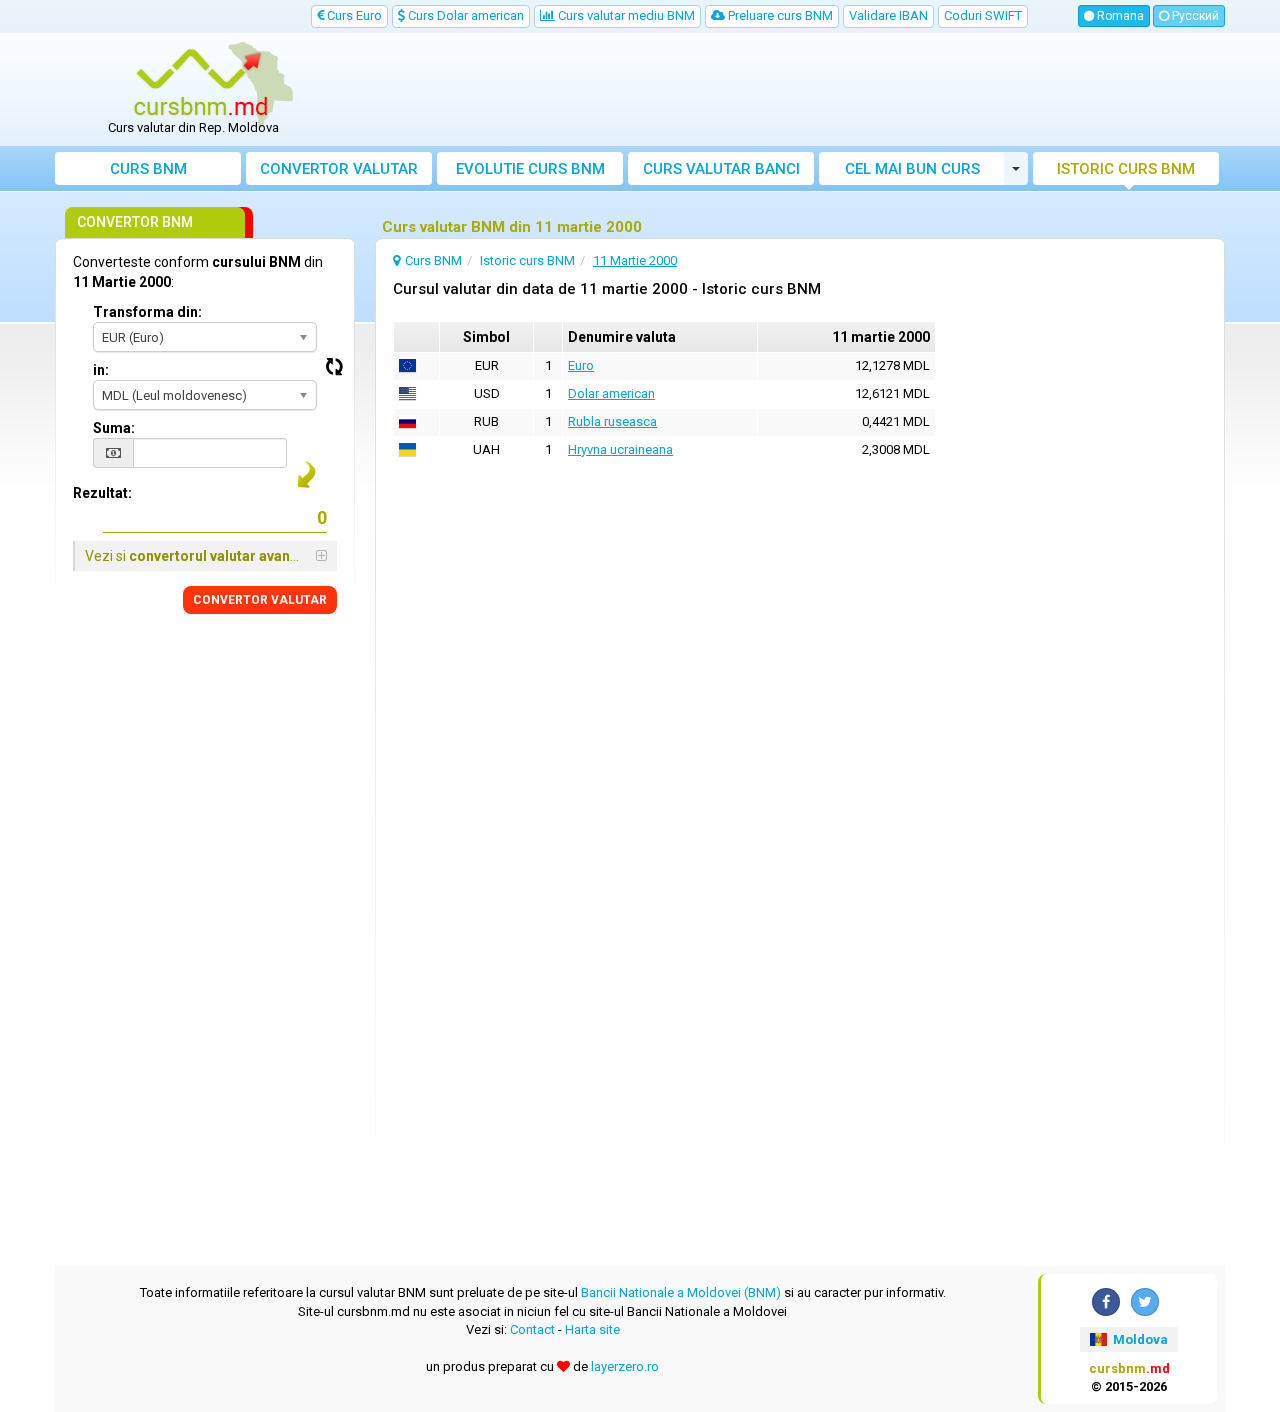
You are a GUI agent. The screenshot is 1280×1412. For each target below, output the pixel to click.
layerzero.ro (625, 1366)
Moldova (1139, 1339)
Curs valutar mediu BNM (625, 15)
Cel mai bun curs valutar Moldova (912, 172)
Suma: (114, 428)
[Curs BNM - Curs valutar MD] (201, 83)
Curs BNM (148, 169)
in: (101, 370)
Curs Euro (353, 15)
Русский (1194, 16)
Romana (1119, 16)
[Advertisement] (787, 90)
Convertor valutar (339, 169)
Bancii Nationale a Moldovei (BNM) (681, 1292)
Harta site (592, 1329)
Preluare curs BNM (779, 15)
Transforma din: (147, 312)
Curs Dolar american (464, 15)
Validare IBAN (888, 15)
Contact (532, 1329)
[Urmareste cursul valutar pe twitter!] (1145, 1302)
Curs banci (721, 169)
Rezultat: (102, 493)
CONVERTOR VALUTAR (260, 600)
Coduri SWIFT (983, 15)
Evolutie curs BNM (530, 169)
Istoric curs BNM (1126, 169)
